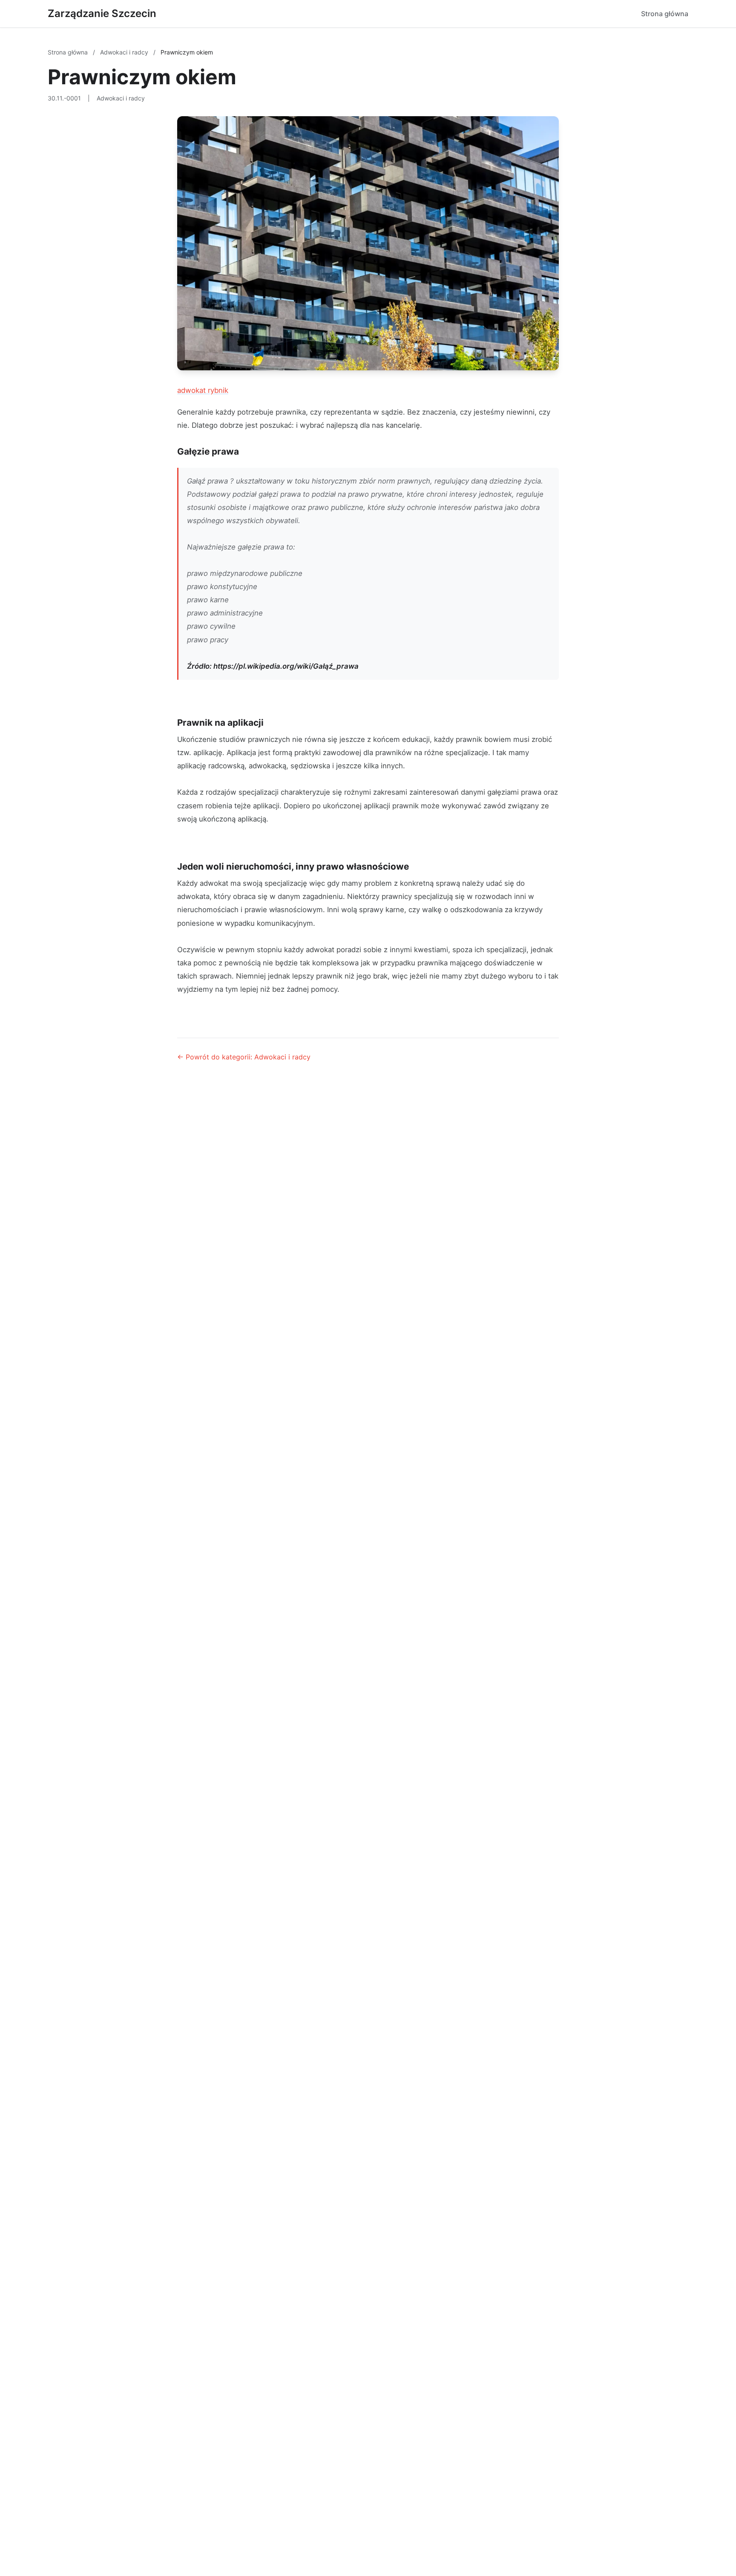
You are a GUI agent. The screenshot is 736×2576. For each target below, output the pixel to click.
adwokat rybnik (203, 390)
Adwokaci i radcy (125, 52)
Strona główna (665, 14)
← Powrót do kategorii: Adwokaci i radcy (244, 1057)
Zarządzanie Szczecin (102, 13)
